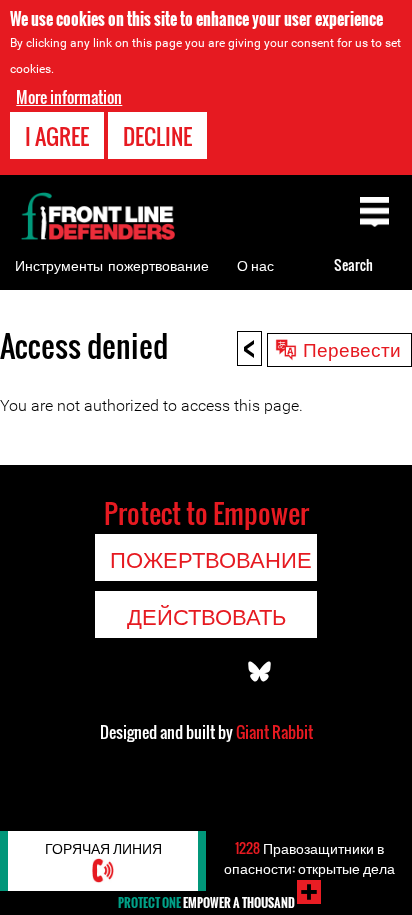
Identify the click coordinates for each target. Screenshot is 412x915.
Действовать (206, 615)
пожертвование (158, 264)
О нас (255, 264)
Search (353, 264)
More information (69, 97)
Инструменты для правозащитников (68, 290)
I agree (57, 136)
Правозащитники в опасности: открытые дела (309, 857)
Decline (157, 136)
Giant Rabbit (274, 732)
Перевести (352, 348)
